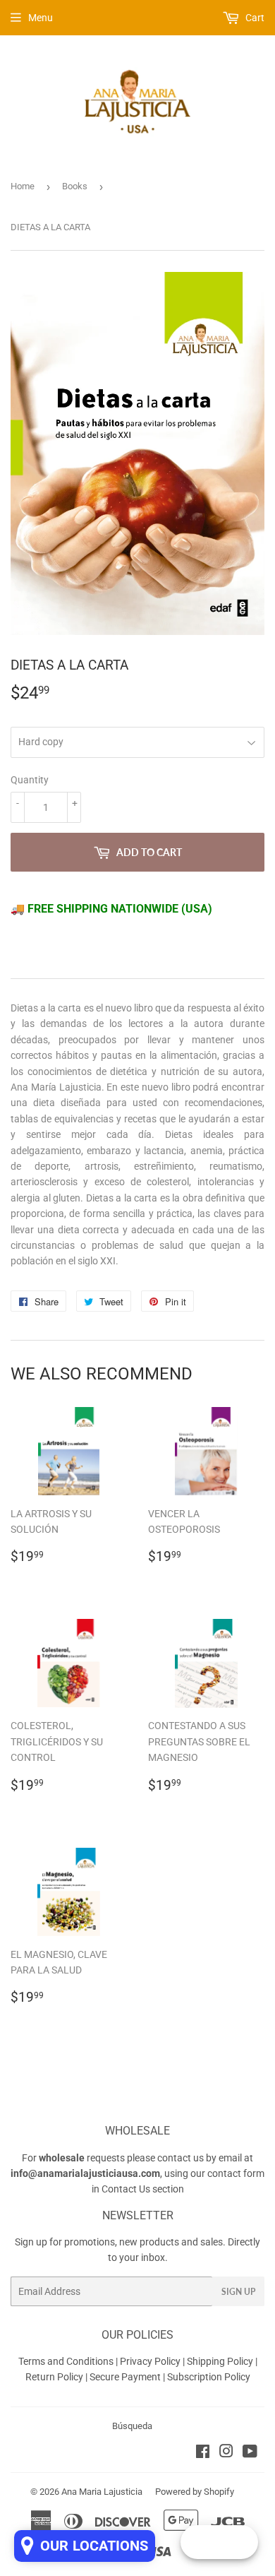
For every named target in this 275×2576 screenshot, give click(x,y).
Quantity (30, 780)
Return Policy (55, 2377)
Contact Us (126, 2189)
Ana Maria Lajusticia (102, 2492)
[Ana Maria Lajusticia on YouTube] (250, 2453)
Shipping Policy (220, 2361)
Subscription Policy (209, 2377)
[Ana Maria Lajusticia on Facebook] (203, 2453)
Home (23, 186)
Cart (254, 18)
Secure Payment (126, 2377)
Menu (41, 18)
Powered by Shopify (195, 2492)
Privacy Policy (150, 2361)
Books (75, 186)
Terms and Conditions (66, 2361)
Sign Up (238, 2292)
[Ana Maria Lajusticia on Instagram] (226, 2453)
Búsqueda (132, 2426)
